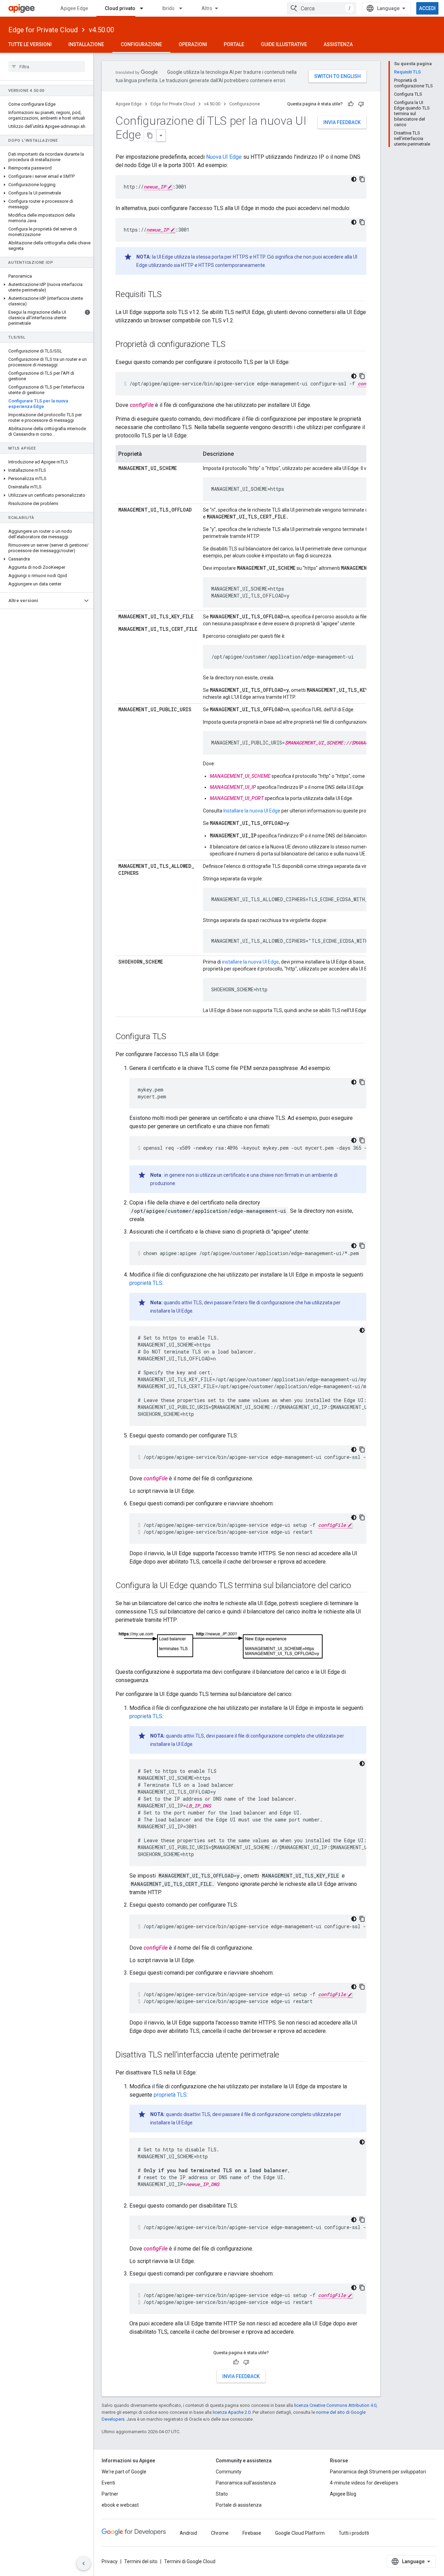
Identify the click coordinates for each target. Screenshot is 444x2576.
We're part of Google (124, 2472)
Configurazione (141, 44)
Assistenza (338, 44)
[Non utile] (361, 104)
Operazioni (193, 44)
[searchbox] (47, 67)
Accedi (427, 8)
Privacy (110, 2561)
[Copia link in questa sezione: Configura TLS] (173, 1037)
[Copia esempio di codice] (362, 179)
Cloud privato (120, 8)
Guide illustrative (284, 44)
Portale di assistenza (239, 2505)
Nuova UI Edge (224, 157)
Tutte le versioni (30, 44)
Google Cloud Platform (300, 2533)
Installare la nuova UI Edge (252, 811)
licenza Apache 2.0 (232, 2412)
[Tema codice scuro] (354, 179)
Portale (234, 44)
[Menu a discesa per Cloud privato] (145, 8)
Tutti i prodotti (354, 2533)
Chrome (220, 2533)
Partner (110, 2494)
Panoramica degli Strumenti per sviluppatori (378, 2472)
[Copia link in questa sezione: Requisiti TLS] (169, 295)
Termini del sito (141, 2561)
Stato (222, 2494)
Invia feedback (342, 122)
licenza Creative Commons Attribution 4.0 (335, 2405)
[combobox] (322, 8)
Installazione (86, 44)
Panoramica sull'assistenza (246, 2483)
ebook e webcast (120, 2505)
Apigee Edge (74, 8)
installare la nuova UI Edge (250, 962)
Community (229, 2472)
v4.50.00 (101, 30)
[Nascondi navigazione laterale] (84, 2564)
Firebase (252, 2533)
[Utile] (351, 104)
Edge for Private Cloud (43, 30)
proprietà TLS (146, 1283)
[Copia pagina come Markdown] (150, 136)
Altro (207, 8)
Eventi (108, 2483)
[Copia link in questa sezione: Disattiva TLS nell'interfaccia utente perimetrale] (286, 2055)
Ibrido (168, 8)
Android (188, 2533)
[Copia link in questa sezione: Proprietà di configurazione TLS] (232, 345)
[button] (47, 168)
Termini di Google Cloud (190, 2561)
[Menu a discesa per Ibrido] (184, 8)
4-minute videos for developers (364, 2483)
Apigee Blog (343, 2494)
